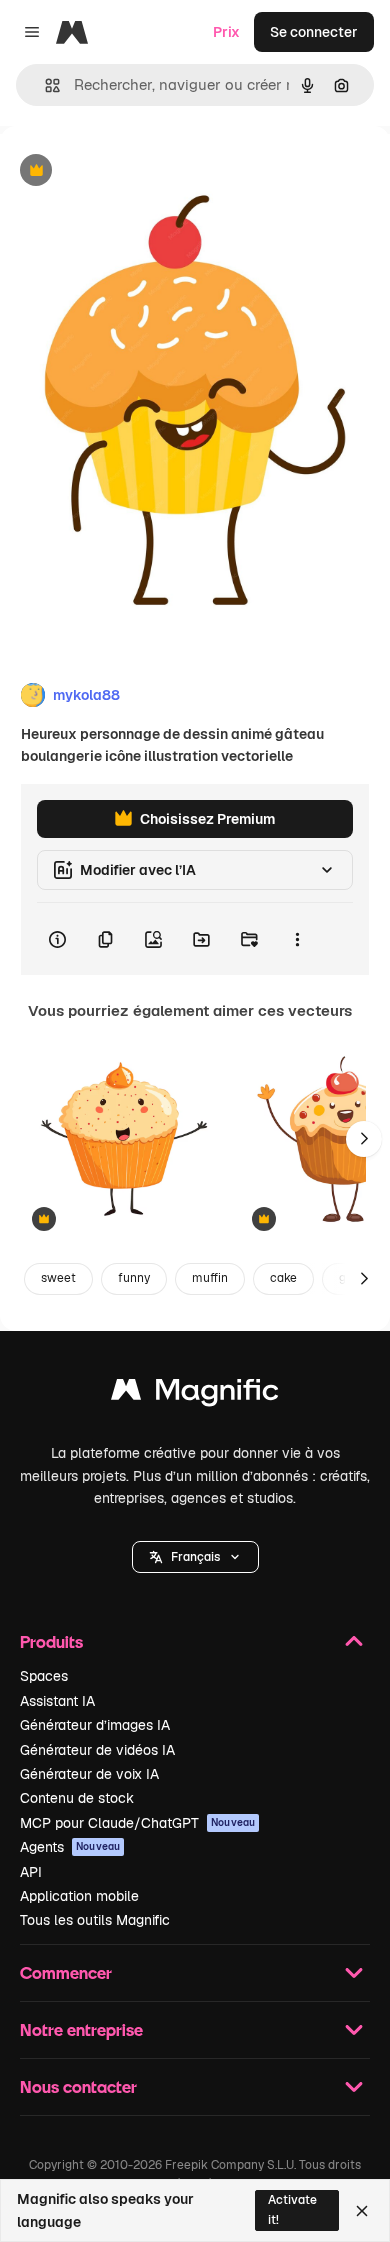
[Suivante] (364, 1139)
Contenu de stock (77, 1798)
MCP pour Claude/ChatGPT (137, 1823)
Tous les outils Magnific (95, 1920)
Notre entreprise (81, 2029)
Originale (132, 171)
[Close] (362, 2211)
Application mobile (79, 1896)
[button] (195, 1557)
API (31, 1872)
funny (134, 1278)
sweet (58, 1278)
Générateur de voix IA (89, 1774)
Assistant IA (57, 1701)
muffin (210, 1278)
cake (283, 1278)
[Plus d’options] (297, 939)
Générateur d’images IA (95, 1725)
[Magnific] (195, 1394)
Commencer (66, 1972)
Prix (226, 32)
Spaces (44, 1676)
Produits (51, 1641)
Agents (70, 1847)
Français (195, 1557)
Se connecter (314, 32)
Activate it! (292, 2209)
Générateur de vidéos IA (97, 1750)
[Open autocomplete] (44, 85)
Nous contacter (78, 2086)
